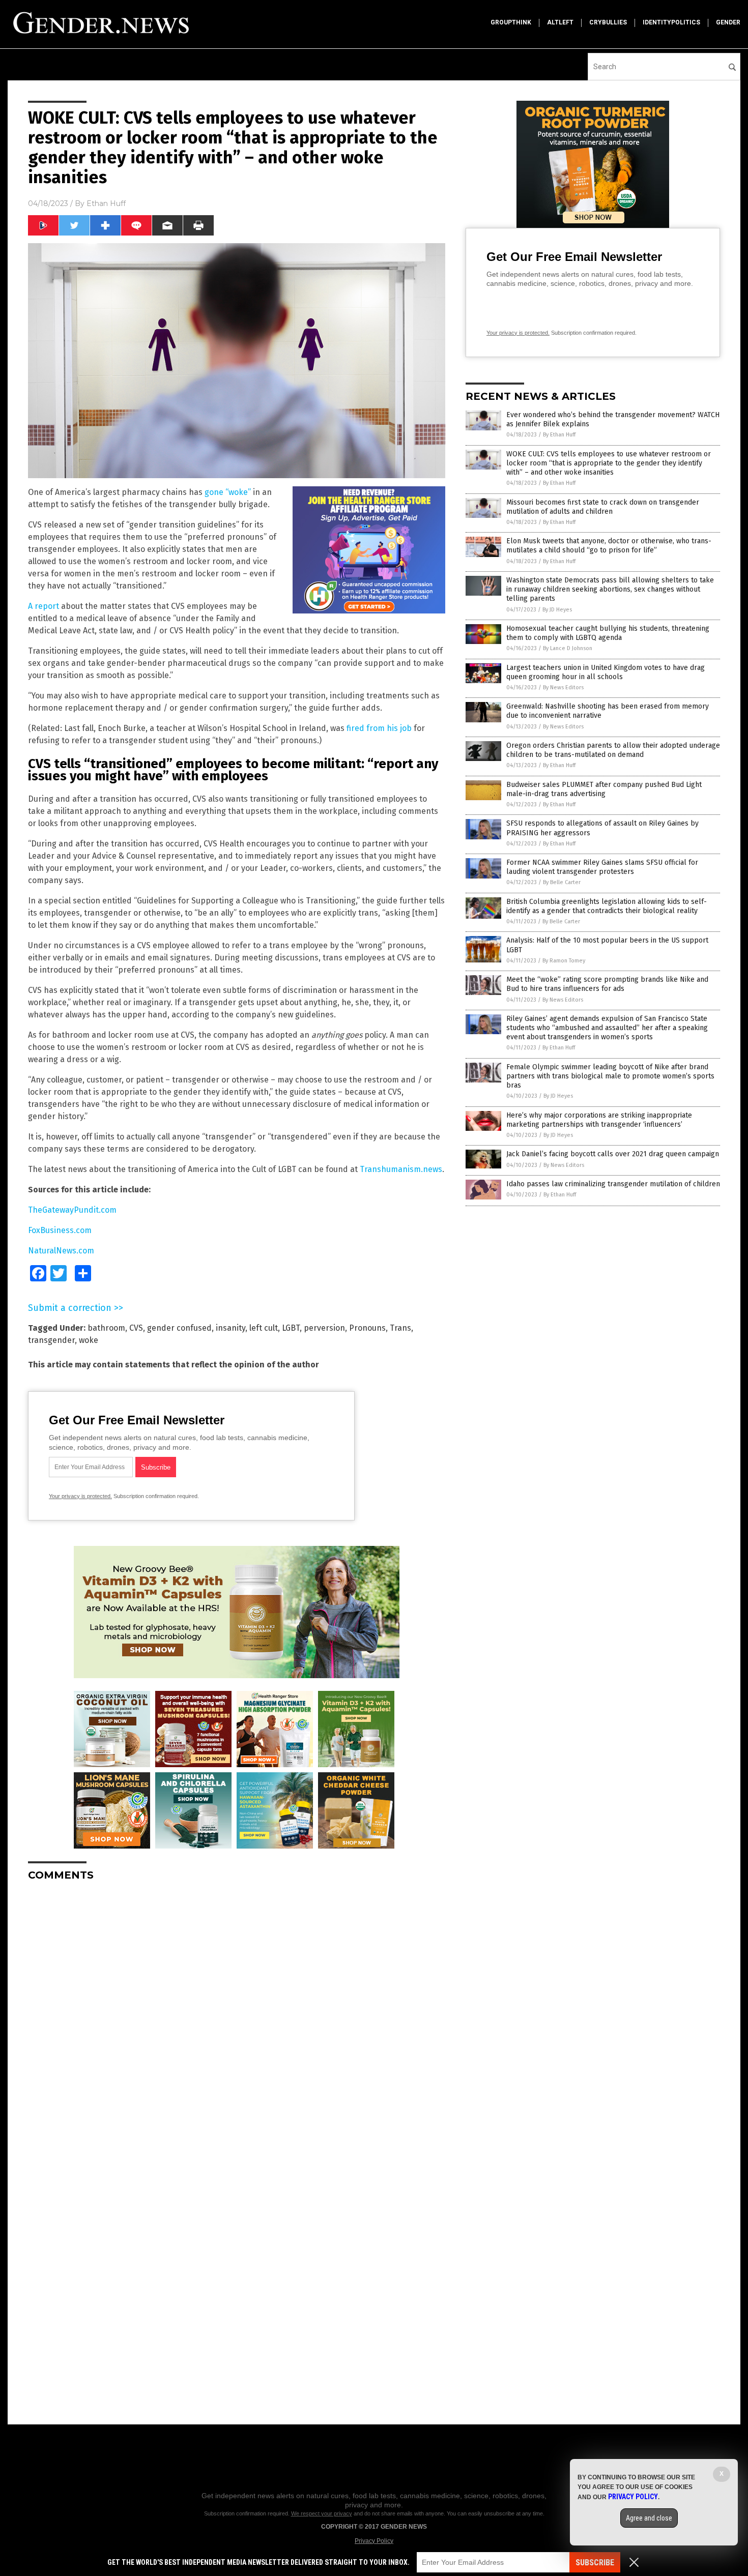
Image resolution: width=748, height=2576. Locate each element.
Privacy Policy (374, 2541)
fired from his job (379, 728)
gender (728, 22)
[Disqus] (237, 2016)
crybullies (608, 22)
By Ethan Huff (559, 435)
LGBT (291, 1328)
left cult (264, 1328)
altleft (560, 22)
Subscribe (595, 2563)
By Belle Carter (562, 882)
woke (89, 1340)
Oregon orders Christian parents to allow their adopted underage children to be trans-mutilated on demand (613, 750)
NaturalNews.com (61, 1251)
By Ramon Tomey (564, 961)
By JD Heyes (557, 610)
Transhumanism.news (401, 1169)
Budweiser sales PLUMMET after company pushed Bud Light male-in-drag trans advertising (604, 789)
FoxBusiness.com (60, 1230)
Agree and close (649, 2518)
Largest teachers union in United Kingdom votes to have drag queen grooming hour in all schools (606, 672)
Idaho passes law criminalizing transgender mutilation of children (613, 1184)
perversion (324, 1328)
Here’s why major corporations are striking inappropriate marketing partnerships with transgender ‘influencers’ (599, 1120)
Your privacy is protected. (80, 1496)
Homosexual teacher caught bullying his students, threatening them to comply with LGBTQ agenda (608, 633)
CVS (136, 1328)
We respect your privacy (322, 2513)
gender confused (179, 1328)
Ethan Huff (106, 203)
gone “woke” (228, 492)
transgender (51, 1340)
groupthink (511, 22)
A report (44, 606)
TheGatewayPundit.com (72, 1210)
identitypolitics (671, 22)
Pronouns (367, 1328)
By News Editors (563, 687)
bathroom (106, 1328)
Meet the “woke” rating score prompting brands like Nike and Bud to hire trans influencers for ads (607, 984)
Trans (400, 1328)
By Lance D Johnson (568, 648)
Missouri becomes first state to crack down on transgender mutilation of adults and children (603, 507)
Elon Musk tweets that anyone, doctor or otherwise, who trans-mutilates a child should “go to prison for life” (609, 546)
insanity (231, 1328)
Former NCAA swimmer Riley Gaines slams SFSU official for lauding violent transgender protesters (602, 867)
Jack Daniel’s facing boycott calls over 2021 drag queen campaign (613, 1154)
